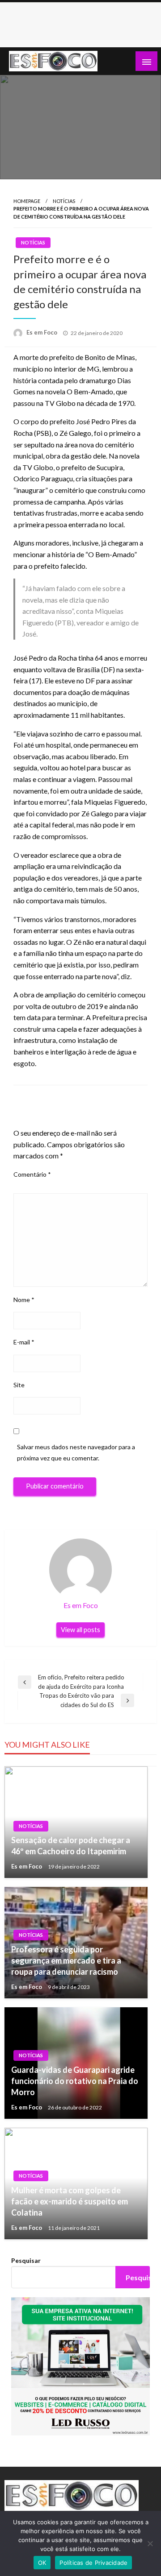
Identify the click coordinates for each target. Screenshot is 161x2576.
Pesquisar (26, 2260)
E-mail (24, 1342)
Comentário (32, 1174)
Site (19, 1385)
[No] (150, 2543)
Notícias (64, 201)
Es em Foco (42, 332)
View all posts (80, 1630)
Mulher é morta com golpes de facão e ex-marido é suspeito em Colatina (70, 2201)
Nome (24, 1300)
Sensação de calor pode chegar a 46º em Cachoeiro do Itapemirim (71, 1846)
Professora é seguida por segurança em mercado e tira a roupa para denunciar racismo (66, 1960)
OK (42, 2563)
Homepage (27, 201)
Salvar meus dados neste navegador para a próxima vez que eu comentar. (76, 1452)
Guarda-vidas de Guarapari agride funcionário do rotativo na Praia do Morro (75, 2081)
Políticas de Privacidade (93, 2563)
